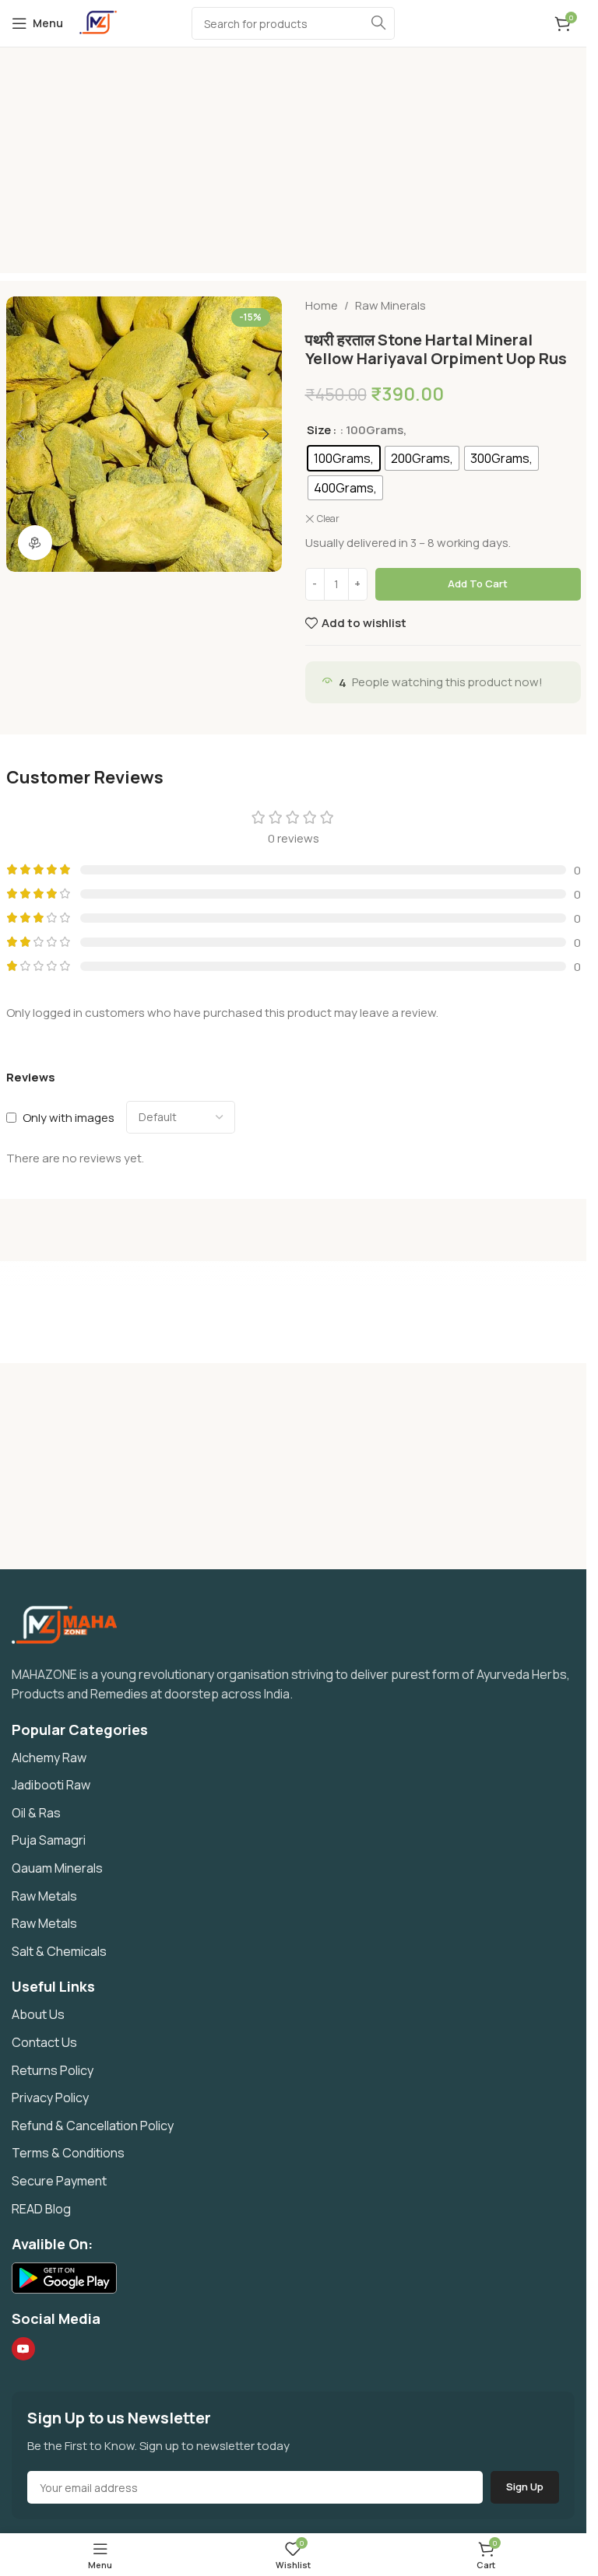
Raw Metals (44, 1896)
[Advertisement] (299, 164)
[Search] (378, 23)
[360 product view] (35, 543)
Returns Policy (53, 2070)
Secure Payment (59, 2181)
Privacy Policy (50, 2098)
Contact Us (44, 2042)
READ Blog (41, 2209)
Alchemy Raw (49, 1758)
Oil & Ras (36, 1813)
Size (319, 430)
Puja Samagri (49, 1840)
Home (322, 305)
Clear (328, 519)
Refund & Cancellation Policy (93, 2126)
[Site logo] (98, 22)
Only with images (69, 1118)
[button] (22, 434)
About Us (38, 2014)
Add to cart (478, 584)
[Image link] (71, 1623)
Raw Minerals (390, 305)
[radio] (344, 458)
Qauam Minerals (57, 1868)
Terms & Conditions (68, 2153)
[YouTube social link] (23, 2349)
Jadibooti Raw (51, 1785)
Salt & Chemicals (59, 1951)
